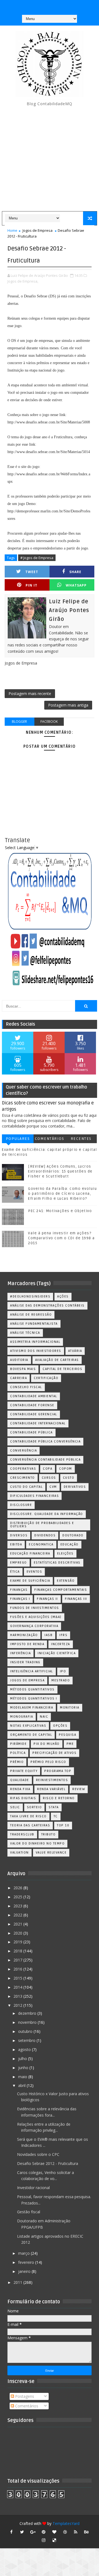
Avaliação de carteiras (57, 1360)
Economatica (41, 1544)
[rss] (76, 2532)
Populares (18, 1139)
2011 (18, 2282)
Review (79, 1789)
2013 (18, 1996)
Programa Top (58, 1771)
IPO (63, 1671)
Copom (66, 1469)
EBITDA (16, 1544)
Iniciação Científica (57, 1653)
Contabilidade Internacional (38, 1423)
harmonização (24, 1635)
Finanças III (76, 1599)
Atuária (75, 1351)
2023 (18, 1906)
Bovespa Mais (23, 1369)
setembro (27, 2040)
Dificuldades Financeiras (35, 1496)
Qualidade (20, 1780)
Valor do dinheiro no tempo (37, 1844)
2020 (18, 1933)
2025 (18, 1897)
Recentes (81, 1139)
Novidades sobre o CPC (38, 2154)
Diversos (19, 1535)
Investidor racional (33, 2188)
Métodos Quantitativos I (34, 1699)
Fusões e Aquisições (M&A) (36, 1617)
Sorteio (35, 1807)
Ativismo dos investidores (36, 1351)
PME (70, 1744)
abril (22, 2085)
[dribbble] (65, 2532)
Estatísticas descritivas (57, 1563)
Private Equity (24, 1771)
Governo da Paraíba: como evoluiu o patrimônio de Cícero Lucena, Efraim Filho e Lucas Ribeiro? (62, 1194)
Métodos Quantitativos (32, 1689)
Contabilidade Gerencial (34, 1414)
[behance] (86, 2532)
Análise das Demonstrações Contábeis (47, 1306)
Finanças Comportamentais (61, 1590)
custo (69, 1478)
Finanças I (20, 1599)
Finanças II (47, 1599)
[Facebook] (49, 5)
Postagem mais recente (30, 693)
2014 (18, 1987)
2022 (18, 1915)
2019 (18, 1942)
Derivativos (75, 1487)
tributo (49, 1834)
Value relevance (51, 1853)
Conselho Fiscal (26, 1387)
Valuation (20, 1853)
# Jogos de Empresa (37, 558)
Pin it (31, 585)
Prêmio (17, 1762)
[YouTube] (28, 5)
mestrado (61, 1680)
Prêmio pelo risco (48, 1762)
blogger (19, 722)
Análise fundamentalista (34, 1324)
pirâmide (18, 1744)
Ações (63, 1297)
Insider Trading (25, 1662)
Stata (54, 1807)
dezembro (28, 2013)
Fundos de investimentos (35, 1608)
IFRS (63, 1635)
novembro (28, 2022)
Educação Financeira (30, 1554)
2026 (18, 1888)
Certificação (46, 1378)
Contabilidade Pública (31, 1432)
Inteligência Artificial (32, 1671)
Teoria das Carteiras (30, 1825)
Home (12, 230)
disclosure (21, 1505)
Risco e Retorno (59, 1798)
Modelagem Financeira (32, 1708)
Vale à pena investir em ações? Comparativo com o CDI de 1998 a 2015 (61, 1238)
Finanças (19, 1590)
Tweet (32, 572)
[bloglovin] (54, 2532)
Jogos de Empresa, (23, 281)
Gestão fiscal (29, 2212)
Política (18, 1753)
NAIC (44, 1717)
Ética (15, 1572)
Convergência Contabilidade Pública (45, 1460)
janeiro (25, 2271)
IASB (49, 1635)
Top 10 (63, 1825)
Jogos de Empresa (38, 230)
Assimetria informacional (35, 1342)
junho (24, 2068)
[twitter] (22, 2532)
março (24, 2253)
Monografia (22, 1717)
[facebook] (11, 2532)
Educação (70, 1544)
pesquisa (68, 1735)
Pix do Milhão (47, 1744)
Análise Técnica (25, 1333)
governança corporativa (34, 1626)
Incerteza (61, 1644)
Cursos (49, 1478)
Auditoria (19, 1360)
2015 (18, 1978)
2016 (18, 1969)
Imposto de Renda (27, 1644)
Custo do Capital (26, 1487)
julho (23, 2059)
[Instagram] (38, 5)
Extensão (66, 1581)
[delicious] (54, 2540)
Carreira (19, 1378)
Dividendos (45, 1535)
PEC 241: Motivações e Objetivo (60, 1211)
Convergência (24, 1451)
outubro (26, 2031)
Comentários (50, 1139)
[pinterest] (43, 2532)
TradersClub (22, 1834)
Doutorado (73, 1535)
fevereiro (27, 2262)
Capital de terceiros (62, 1369)
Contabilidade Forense (32, 1405)
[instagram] (43, 2540)
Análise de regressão (31, 1315)
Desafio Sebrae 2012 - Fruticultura (48, 2163)
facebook (49, 722)
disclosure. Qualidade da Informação (47, 1514)
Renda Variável (51, 1789)
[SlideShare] (60, 5)
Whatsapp (76, 585)
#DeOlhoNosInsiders (30, 1297)
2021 (18, 1924)
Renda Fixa (20, 1789)
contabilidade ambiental (34, 1396)
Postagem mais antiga (68, 705)
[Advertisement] (50, 159)
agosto (25, 2049)
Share (75, 572)
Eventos (35, 1572)
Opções (60, 1726)
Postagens (24, 2396)
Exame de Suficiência (30, 1581)
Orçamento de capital (31, 1735)
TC (56, 1816)
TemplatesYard (66, 2523)
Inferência (20, 1653)
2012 (18, 2005)
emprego (19, 1563)
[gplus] (33, 2532)
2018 (18, 1951)
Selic (15, 1807)
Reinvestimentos (52, 1780)
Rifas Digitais (23, 1798)
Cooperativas (23, 1469)
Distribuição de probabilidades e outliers (42, 1525)
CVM (53, 1487)
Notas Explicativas (28, 1726)
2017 (18, 1960)
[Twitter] (70, 5)
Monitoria (70, 1708)
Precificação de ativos (54, 1753)
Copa (48, 1469)
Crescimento (23, 1478)
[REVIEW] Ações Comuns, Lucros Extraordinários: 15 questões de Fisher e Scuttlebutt (60, 1171)
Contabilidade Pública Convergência (45, 1442)
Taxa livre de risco (28, 1816)
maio (23, 2077)
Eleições (65, 1554)
